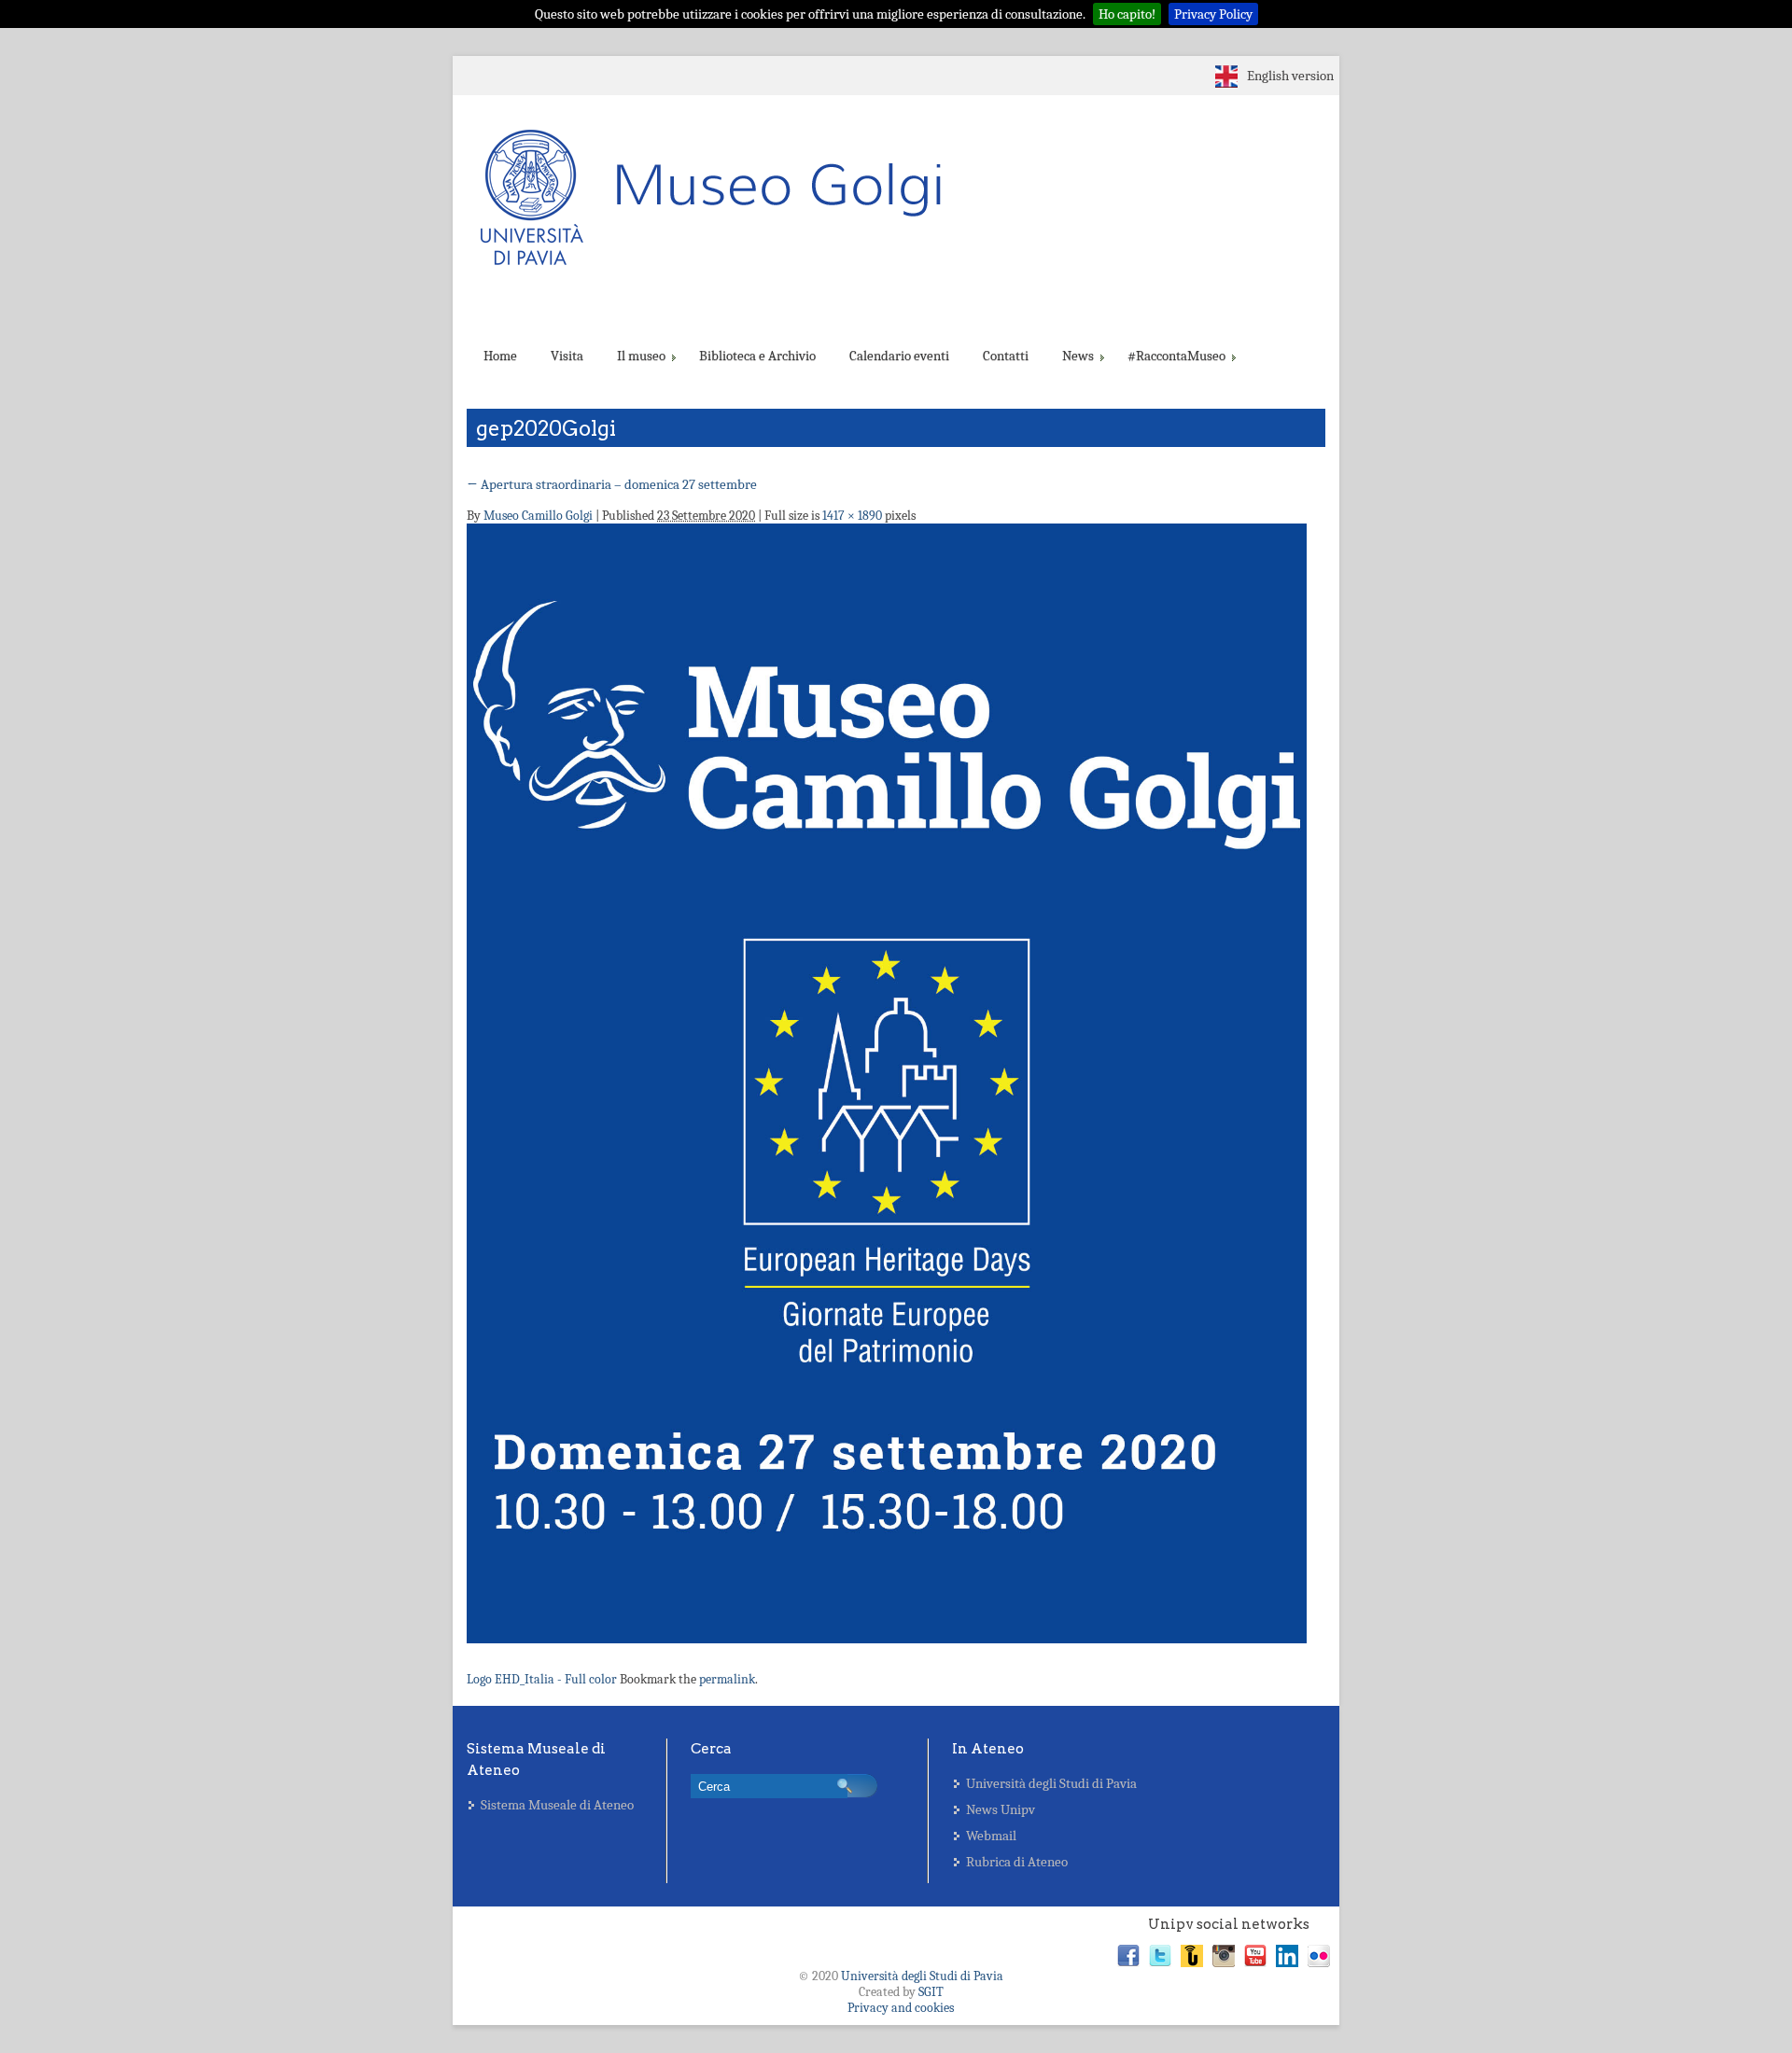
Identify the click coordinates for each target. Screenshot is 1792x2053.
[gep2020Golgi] (887, 1089)
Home (500, 356)
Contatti (1006, 356)
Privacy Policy (1213, 14)
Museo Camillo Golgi (538, 516)
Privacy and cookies (901, 2008)
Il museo (641, 356)
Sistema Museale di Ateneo (557, 1805)
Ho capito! (1127, 14)
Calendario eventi (899, 356)
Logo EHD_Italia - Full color (542, 1679)
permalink (727, 1679)
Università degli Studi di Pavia (1051, 1783)
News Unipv (1001, 1809)
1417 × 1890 (852, 516)
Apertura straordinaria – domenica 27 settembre (612, 484)
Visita (567, 356)
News (1078, 356)
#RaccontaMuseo (1176, 356)
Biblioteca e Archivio (757, 356)
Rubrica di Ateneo (1017, 1862)
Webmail (991, 1836)
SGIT (931, 1992)
